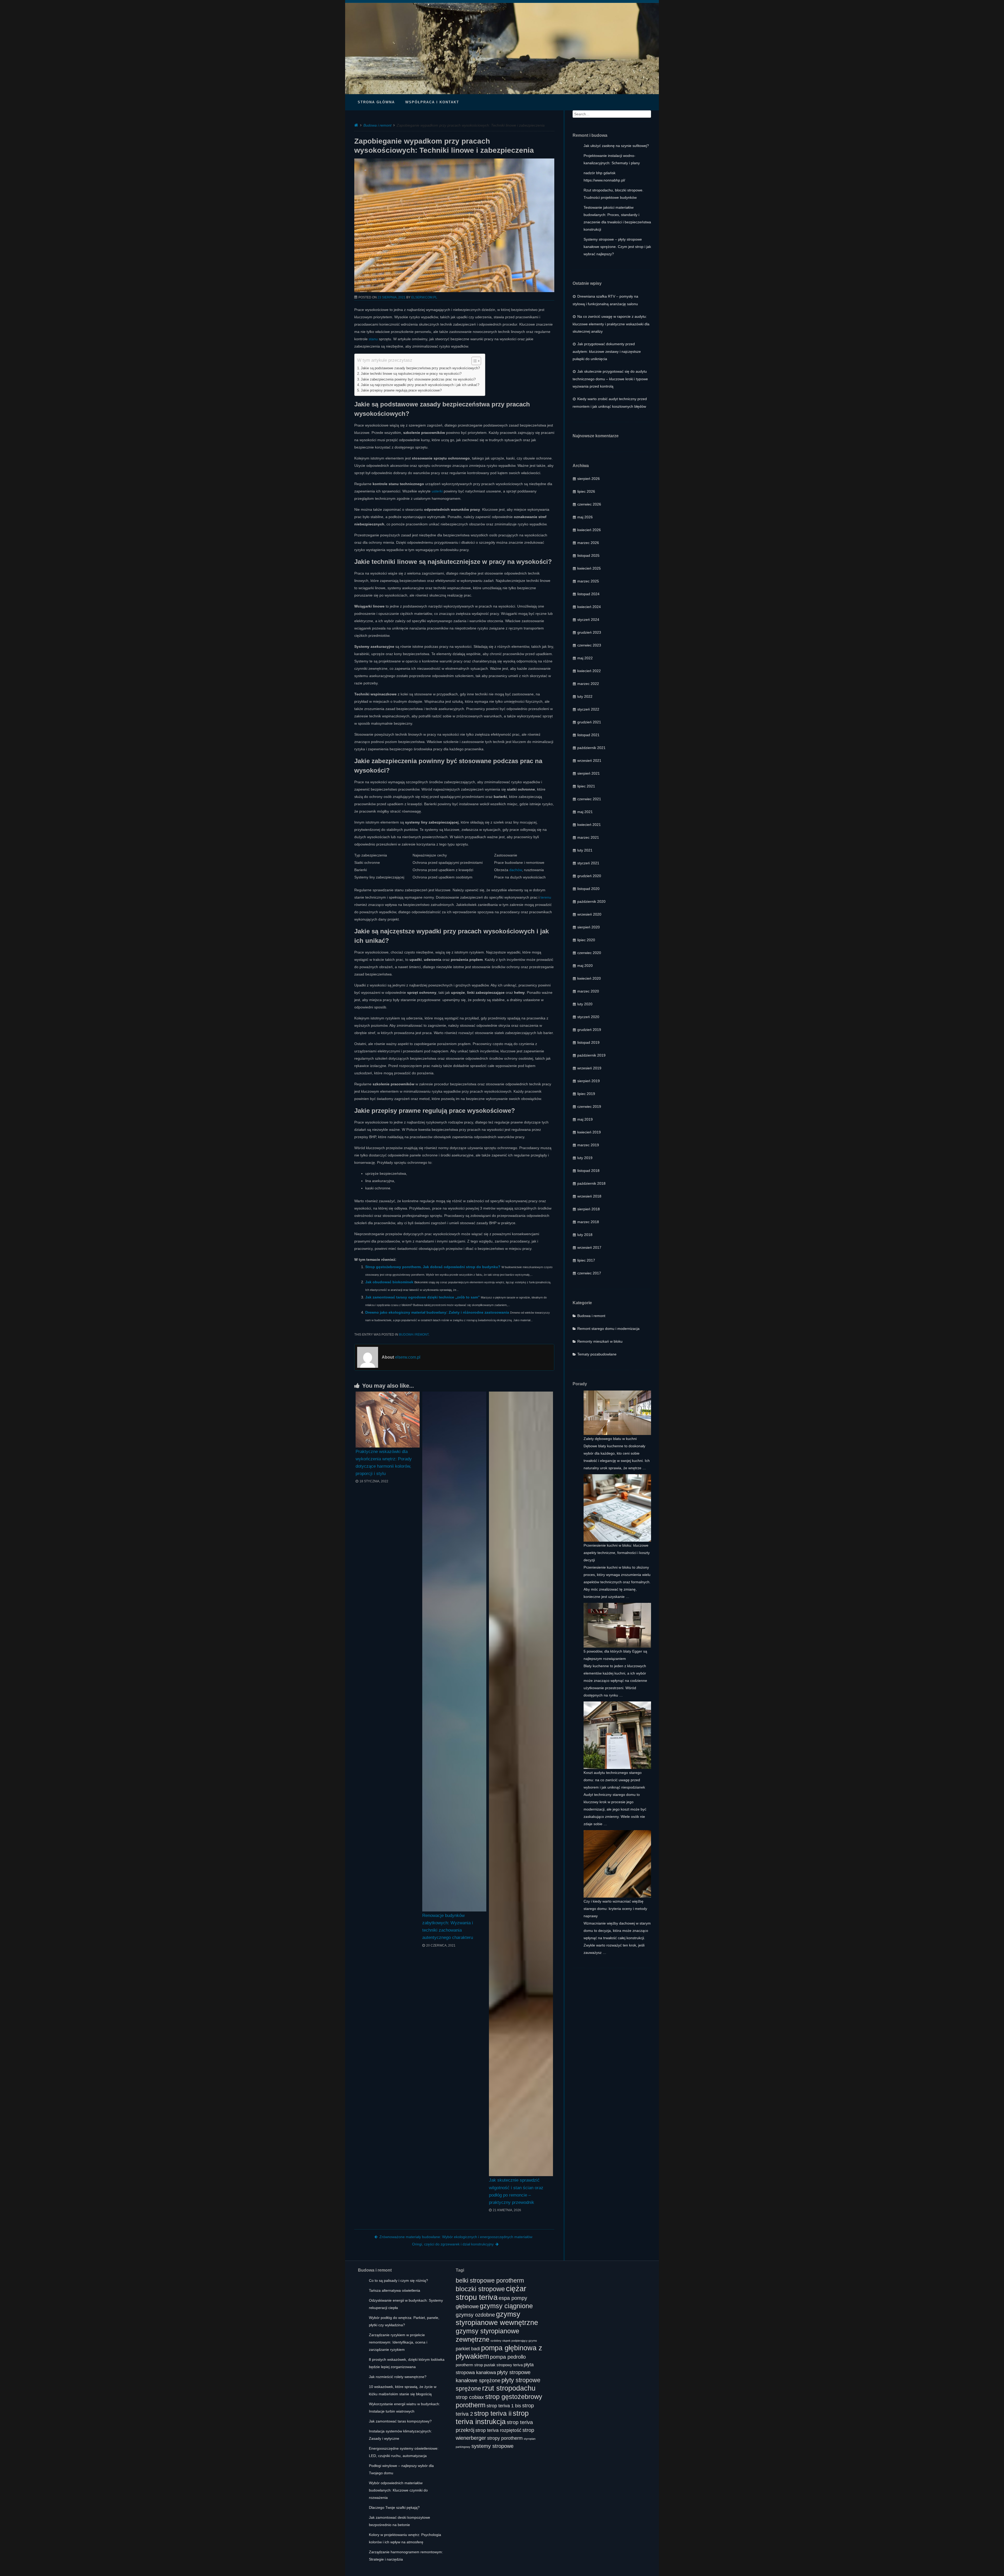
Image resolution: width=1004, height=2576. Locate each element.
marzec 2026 (588, 543)
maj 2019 (585, 1119)
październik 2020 (591, 901)
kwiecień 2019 (589, 1132)
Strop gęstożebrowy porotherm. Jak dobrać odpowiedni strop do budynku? (433, 1267)
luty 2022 (585, 696)
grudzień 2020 (589, 876)
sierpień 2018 (589, 1209)
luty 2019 (585, 1158)
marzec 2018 (588, 1222)
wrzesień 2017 (589, 1247)
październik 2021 (591, 748)
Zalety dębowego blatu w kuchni (610, 1439)
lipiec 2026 (586, 491)
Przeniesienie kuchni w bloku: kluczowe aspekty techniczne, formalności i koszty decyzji (617, 1553)
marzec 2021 (588, 837)
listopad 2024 (588, 594)
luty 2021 (585, 850)
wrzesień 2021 (589, 761)
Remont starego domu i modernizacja (608, 1329)
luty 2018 (585, 1235)
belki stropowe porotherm (490, 2280)
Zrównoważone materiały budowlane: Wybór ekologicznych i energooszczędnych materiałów (456, 2237)
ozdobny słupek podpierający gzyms (514, 2341)
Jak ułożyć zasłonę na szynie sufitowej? (616, 146)
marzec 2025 (588, 581)
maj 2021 (585, 812)
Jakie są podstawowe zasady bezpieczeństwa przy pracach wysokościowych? (420, 368)
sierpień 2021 (589, 773)
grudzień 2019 (589, 1030)
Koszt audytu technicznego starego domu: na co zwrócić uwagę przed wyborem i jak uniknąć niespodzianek (614, 1780)
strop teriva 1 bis (504, 2406)
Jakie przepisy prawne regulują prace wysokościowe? (401, 390)
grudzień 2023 (589, 632)
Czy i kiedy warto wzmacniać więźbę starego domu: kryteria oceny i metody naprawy (615, 1909)
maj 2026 (585, 517)
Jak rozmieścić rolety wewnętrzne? (398, 2377)
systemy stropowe (492, 2446)
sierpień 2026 (589, 479)
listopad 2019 (588, 1042)
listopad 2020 (588, 889)
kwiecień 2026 (589, 530)
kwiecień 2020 (589, 978)
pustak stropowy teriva (503, 2365)
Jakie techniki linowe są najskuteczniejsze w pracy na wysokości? (411, 374)
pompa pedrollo (508, 2357)
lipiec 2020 (586, 940)
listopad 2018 (588, 1171)
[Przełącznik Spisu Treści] (474, 361)
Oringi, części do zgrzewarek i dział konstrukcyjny (453, 2244)
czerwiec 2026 (589, 504)
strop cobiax (470, 2397)
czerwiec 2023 (589, 645)
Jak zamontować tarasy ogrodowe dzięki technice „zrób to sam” (423, 1297)
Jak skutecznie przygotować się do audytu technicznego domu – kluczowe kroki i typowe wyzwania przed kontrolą (610, 379)
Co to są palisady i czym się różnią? (398, 2280)
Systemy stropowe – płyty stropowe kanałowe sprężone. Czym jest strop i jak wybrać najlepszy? (617, 247)
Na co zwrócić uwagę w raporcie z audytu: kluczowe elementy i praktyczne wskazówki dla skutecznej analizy (611, 324)
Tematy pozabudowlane (597, 1354)
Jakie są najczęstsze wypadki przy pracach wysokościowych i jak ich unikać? (420, 385)
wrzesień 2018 (589, 1196)
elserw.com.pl (424, 297)
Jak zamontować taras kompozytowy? (400, 2421)
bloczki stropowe (480, 2289)
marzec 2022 (588, 684)
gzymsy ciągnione (506, 2306)
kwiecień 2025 (589, 568)
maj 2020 (585, 966)
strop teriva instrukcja (492, 2417)
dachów (516, 870)
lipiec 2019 (586, 1094)
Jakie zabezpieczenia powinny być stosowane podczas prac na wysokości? (418, 379)
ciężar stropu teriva (491, 2293)
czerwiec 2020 (589, 953)
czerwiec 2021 (589, 799)
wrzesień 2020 (589, 914)
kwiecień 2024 (589, 607)
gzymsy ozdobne (475, 2315)
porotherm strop (469, 2365)
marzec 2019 (588, 1145)
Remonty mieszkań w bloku (600, 1341)
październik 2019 (591, 1055)
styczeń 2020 (588, 1017)
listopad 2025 (588, 555)
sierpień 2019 (589, 1081)
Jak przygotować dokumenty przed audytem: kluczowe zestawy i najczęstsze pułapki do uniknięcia (607, 351)
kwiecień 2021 (589, 825)
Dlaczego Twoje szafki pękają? (394, 2507)
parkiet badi (468, 2349)
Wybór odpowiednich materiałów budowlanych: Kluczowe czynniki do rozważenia (398, 2490)
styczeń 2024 (588, 620)
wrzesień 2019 (589, 1068)
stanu (373, 339)
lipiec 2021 (586, 786)
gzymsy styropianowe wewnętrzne (497, 2318)
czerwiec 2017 (589, 1273)
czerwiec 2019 (589, 1107)
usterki (437, 491)
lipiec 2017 (586, 1260)
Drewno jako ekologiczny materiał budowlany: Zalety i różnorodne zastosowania (437, 1312)
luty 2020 (585, 1004)
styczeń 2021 (588, 863)
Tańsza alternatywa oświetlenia (395, 2290)
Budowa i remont (377, 125)
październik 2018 (591, 1183)
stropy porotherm (505, 2438)
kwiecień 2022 (589, 671)
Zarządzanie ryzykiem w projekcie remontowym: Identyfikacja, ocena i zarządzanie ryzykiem (398, 2342)
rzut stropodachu (509, 2388)
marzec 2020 (588, 991)
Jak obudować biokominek (389, 1282)
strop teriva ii (493, 2413)
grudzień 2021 (589, 722)
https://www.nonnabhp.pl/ (604, 180)
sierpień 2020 (589, 927)
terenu (546, 897)
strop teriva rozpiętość (498, 2430)
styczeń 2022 (588, 709)
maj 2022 (585, 658)
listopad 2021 (588, 735)
